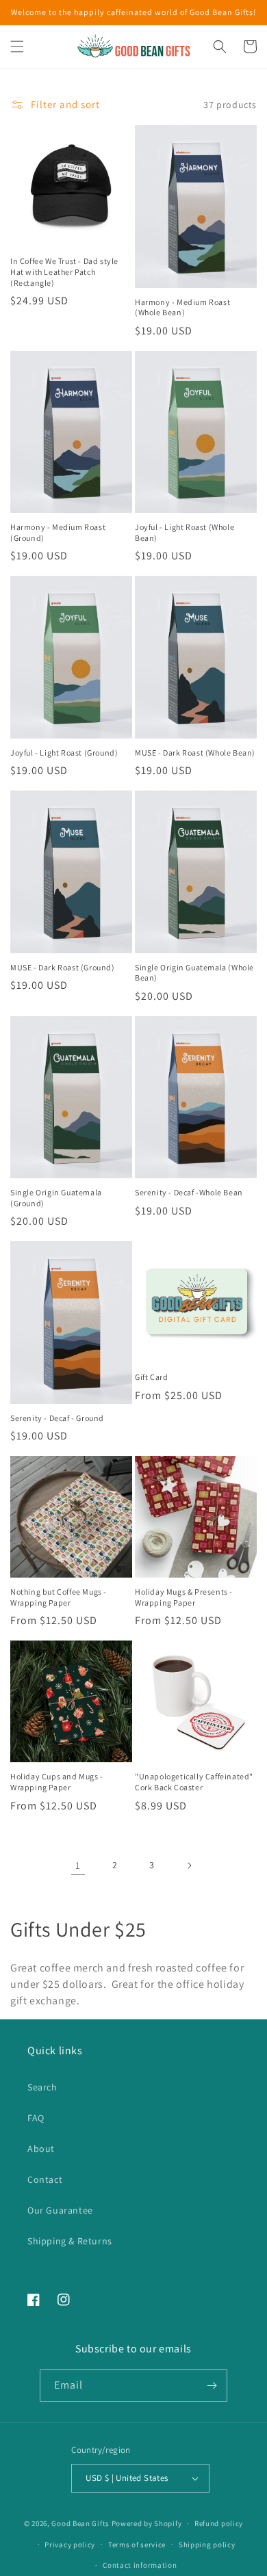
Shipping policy (207, 2545)
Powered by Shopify (147, 2523)
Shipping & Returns (70, 2241)
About (41, 2149)
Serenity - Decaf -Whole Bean (189, 1192)
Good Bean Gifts (80, 2523)
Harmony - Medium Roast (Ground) (58, 532)
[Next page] (189, 1865)
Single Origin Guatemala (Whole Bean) (194, 973)
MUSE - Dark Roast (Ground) (63, 967)
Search (42, 2087)
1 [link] (78, 1865)
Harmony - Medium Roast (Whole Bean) (182, 307)
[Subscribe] (212, 2386)
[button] (17, 47)
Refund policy (219, 2523)
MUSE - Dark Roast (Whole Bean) (195, 753)
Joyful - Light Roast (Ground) (64, 753)
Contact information (140, 2565)
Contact (45, 2179)
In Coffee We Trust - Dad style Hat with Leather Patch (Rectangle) (64, 271)
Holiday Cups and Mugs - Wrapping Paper (57, 1782)
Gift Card (151, 1377)
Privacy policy (70, 2545)
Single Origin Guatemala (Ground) (56, 1198)
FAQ (36, 2118)
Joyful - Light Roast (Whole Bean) (185, 532)
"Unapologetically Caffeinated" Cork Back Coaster (194, 1782)
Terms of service (137, 2545)
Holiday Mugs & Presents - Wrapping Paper (184, 1597)
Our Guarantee (60, 2210)
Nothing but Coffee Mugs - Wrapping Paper (59, 1597)
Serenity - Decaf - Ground (57, 1418)
